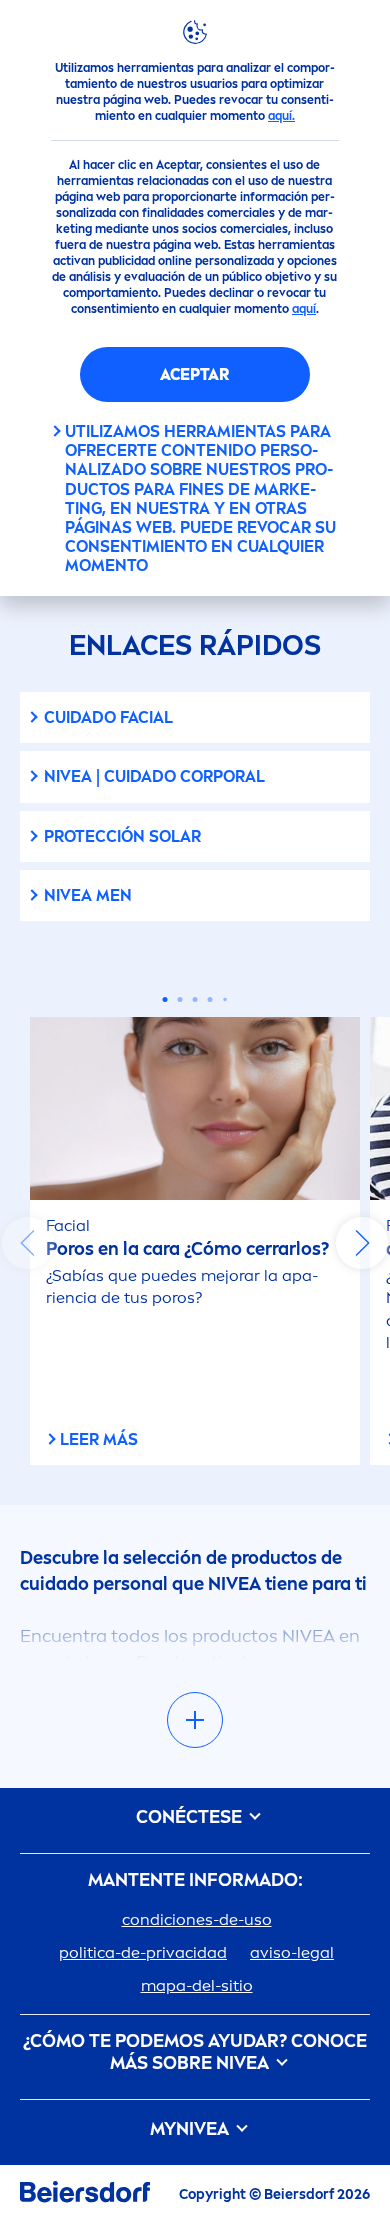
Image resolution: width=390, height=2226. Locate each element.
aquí (304, 309)
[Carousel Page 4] (210, 999)
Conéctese (191, 1817)
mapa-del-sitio (197, 1985)
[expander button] (195, 1720)
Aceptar (194, 374)
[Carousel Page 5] (225, 1000)
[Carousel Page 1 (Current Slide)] (165, 999)
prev (28, 1243)
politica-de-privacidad (143, 1952)
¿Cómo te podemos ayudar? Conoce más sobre (195, 2052)
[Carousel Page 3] (195, 999)
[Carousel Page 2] (180, 999)
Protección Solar (122, 836)
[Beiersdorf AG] (85, 2195)
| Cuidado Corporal (154, 776)
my (189, 2129)
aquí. (281, 116)
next (362, 1243)
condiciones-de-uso (197, 1919)
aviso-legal (292, 1952)
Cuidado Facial (108, 717)
